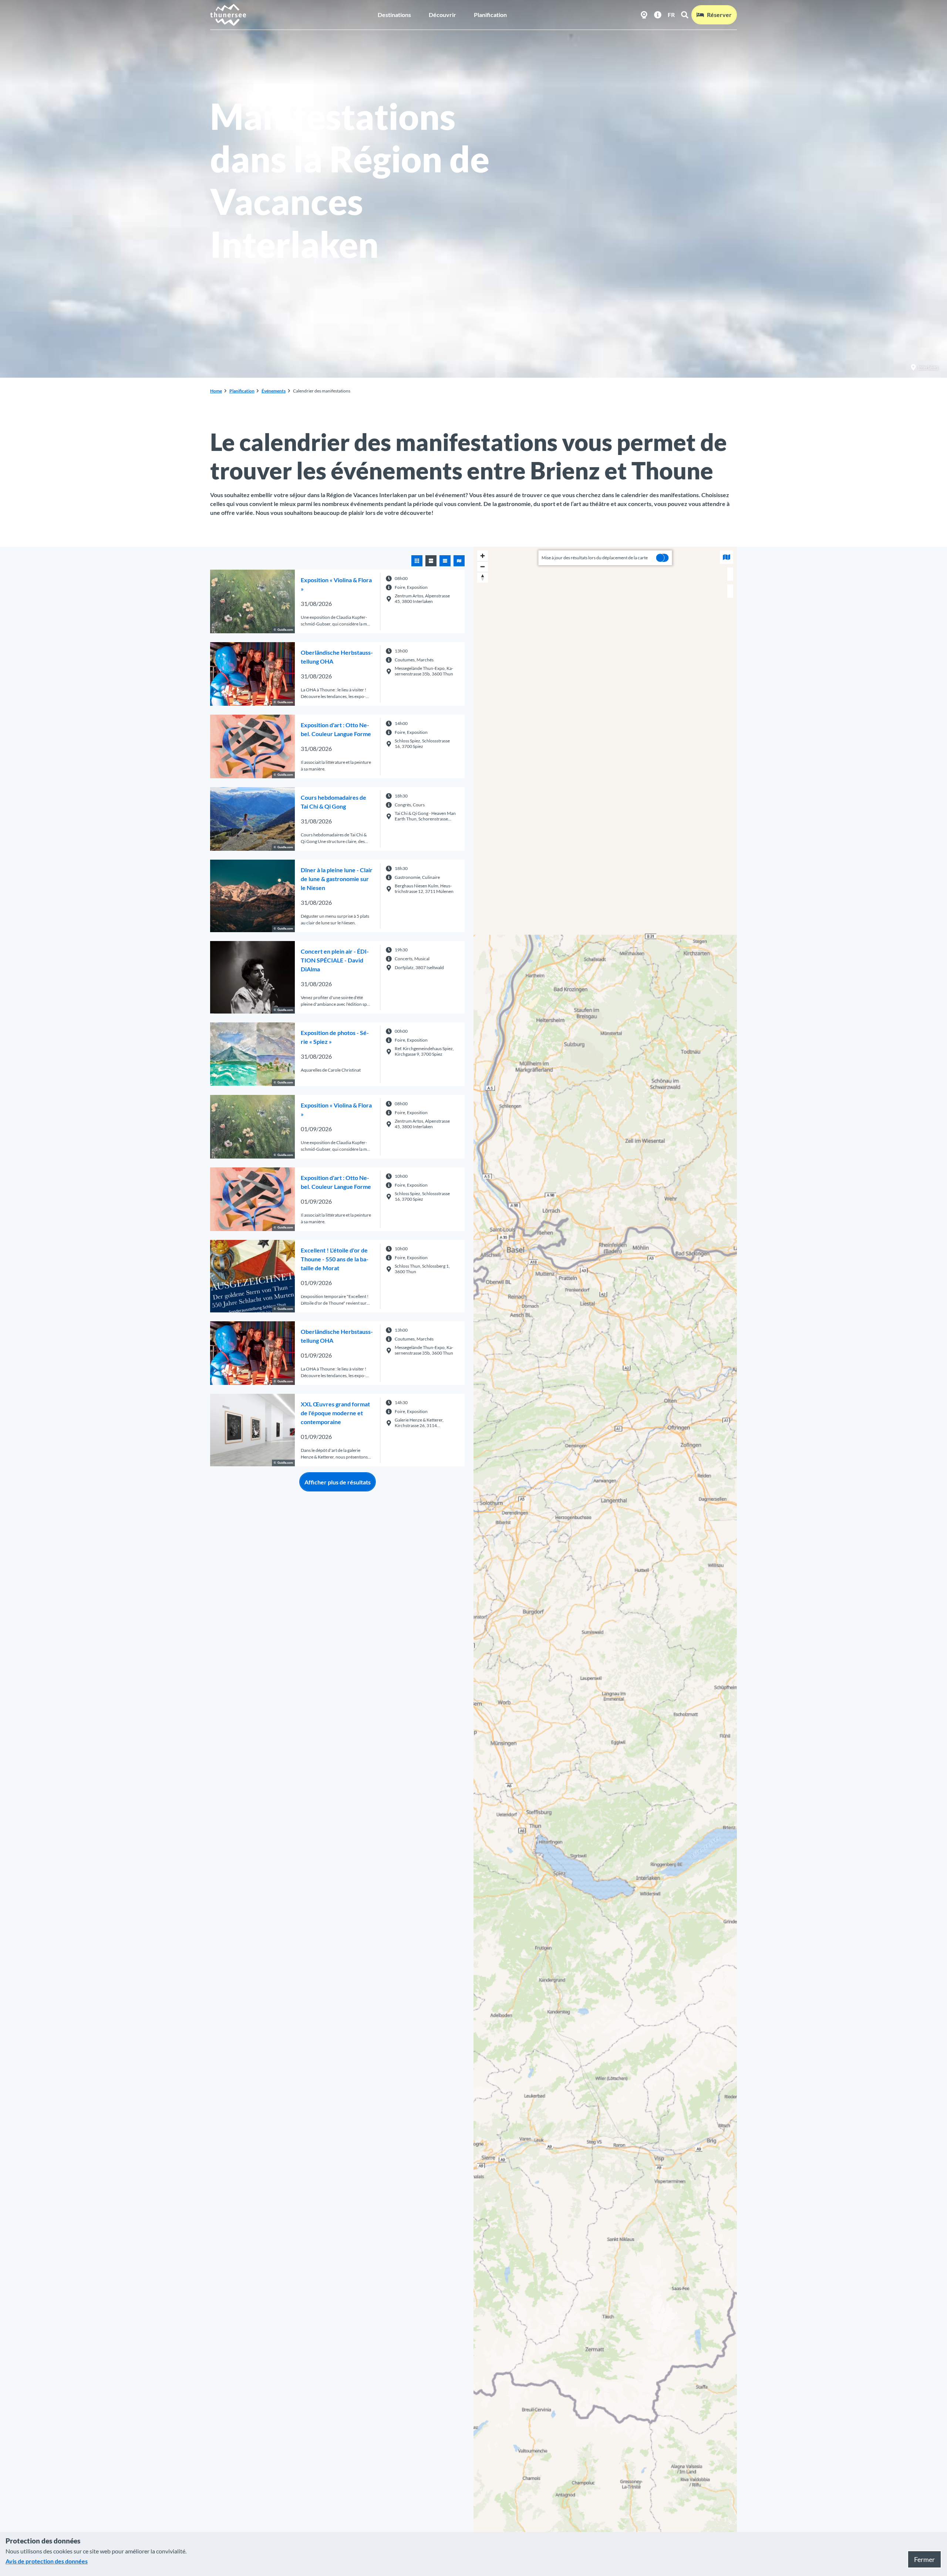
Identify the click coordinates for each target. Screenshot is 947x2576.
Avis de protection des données (47, 2561)
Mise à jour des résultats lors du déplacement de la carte (595, 558)
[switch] (663, 558)
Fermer (924, 2559)
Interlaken (928, 367)
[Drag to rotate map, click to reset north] (483, 577)
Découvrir (442, 15)
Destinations (394, 15)
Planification (490, 15)
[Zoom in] (483, 556)
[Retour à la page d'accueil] (228, 15)
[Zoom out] (483, 567)
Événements (274, 391)
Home (216, 391)
